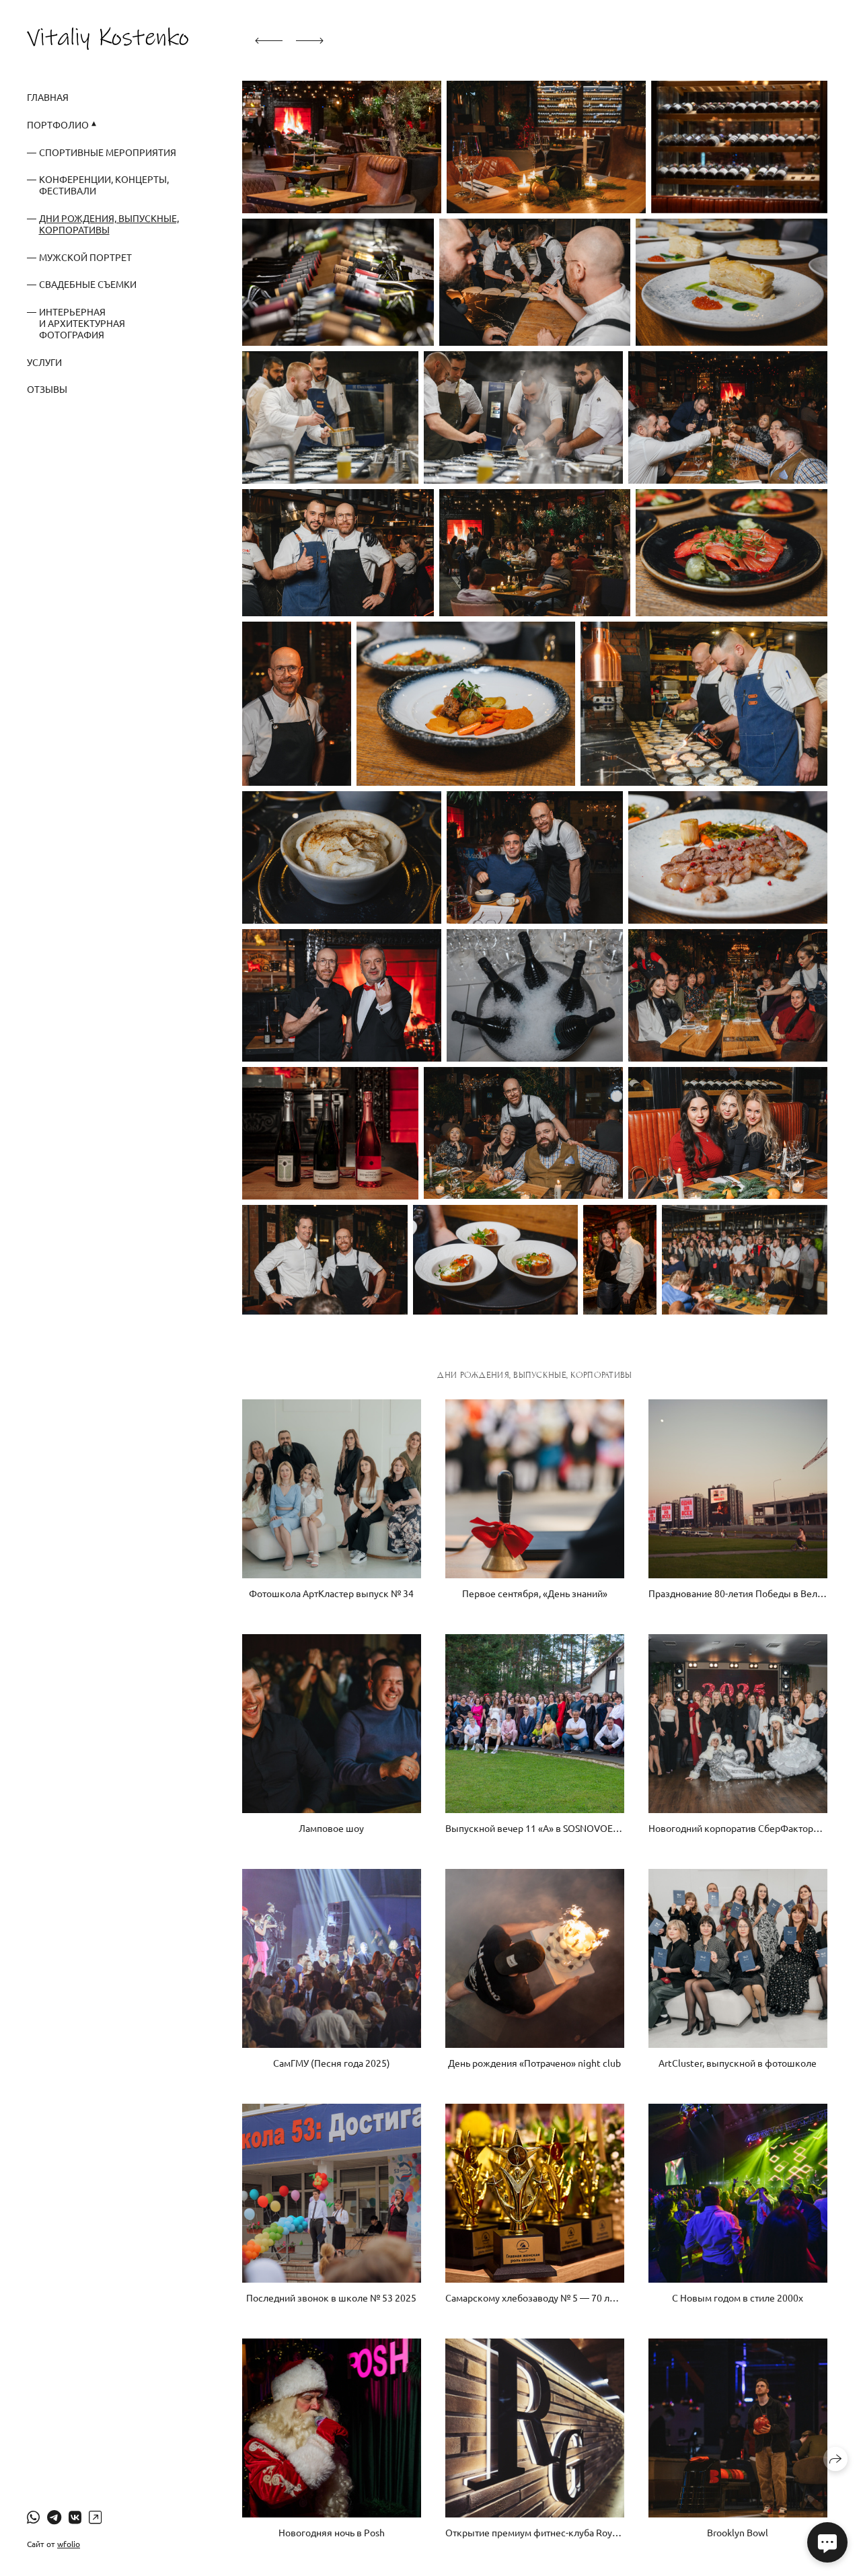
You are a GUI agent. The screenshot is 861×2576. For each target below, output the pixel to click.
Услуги (44, 362)
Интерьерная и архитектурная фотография (82, 323)
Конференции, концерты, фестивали (104, 185)
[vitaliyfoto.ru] (108, 38)
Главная (48, 97)
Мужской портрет (85, 257)
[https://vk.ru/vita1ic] (75, 2517)
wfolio (69, 2544)
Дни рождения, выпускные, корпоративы (109, 224)
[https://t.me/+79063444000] (54, 2517)
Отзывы (47, 389)
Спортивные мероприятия (108, 152)
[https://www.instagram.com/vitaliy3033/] (95, 2517)
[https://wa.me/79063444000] (33, 2517)
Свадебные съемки (88, 284)
